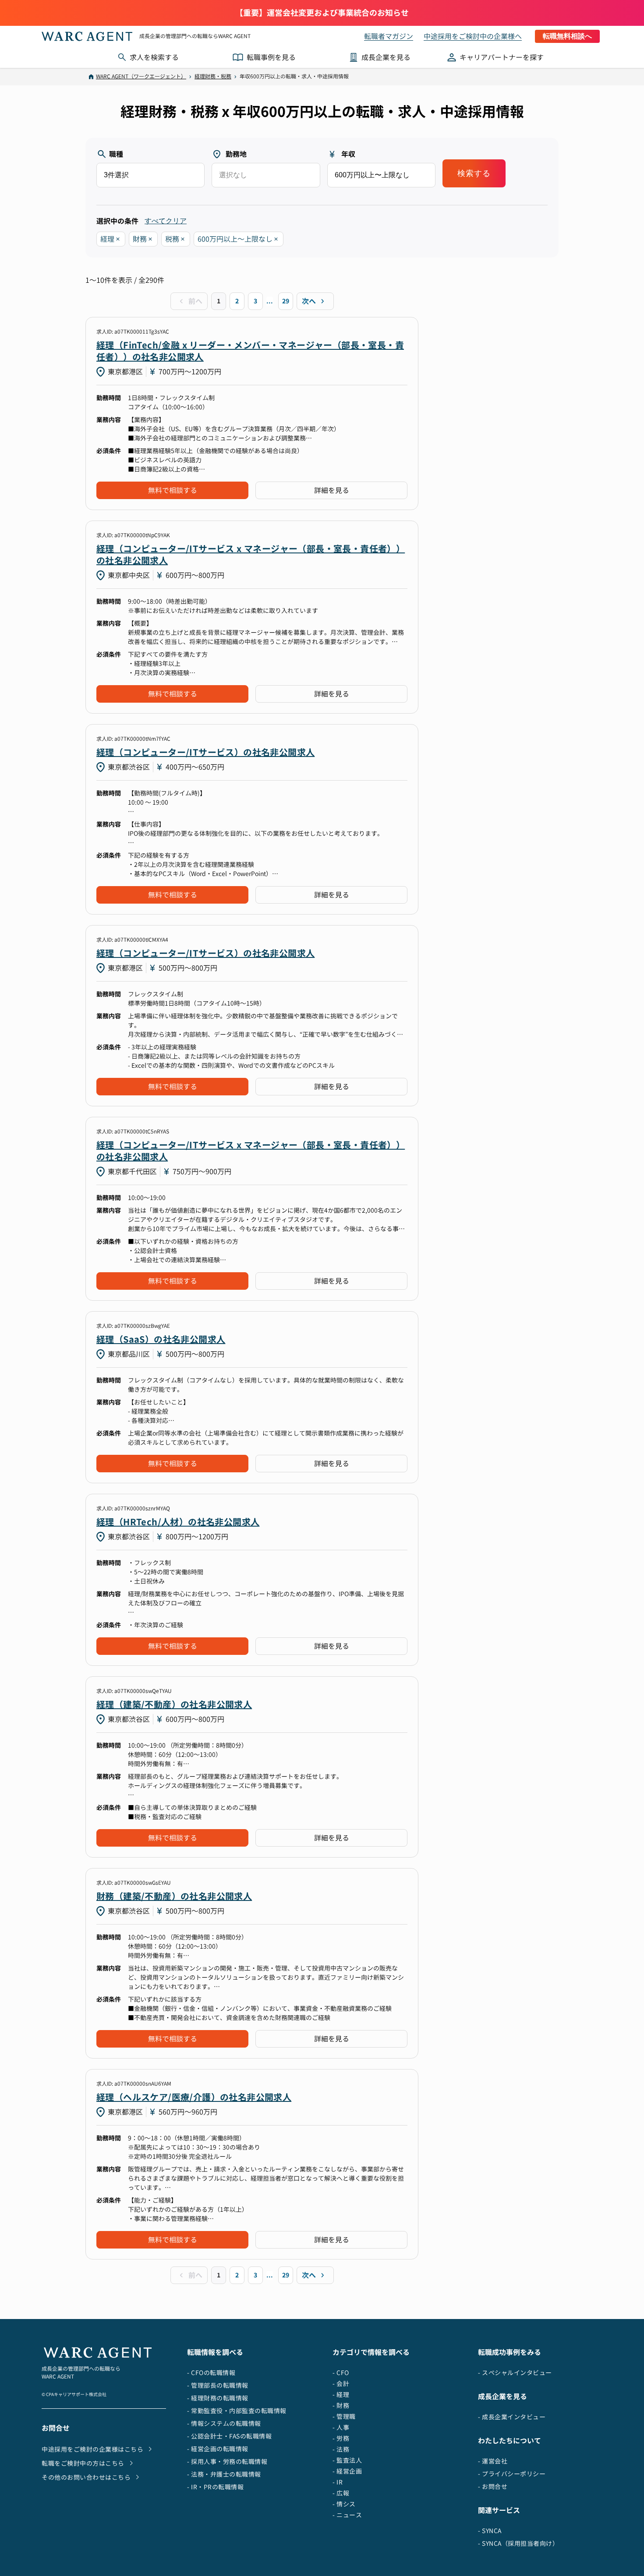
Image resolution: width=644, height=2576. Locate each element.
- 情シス (344, 2504)
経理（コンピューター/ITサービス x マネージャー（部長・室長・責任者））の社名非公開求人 (251, 554)
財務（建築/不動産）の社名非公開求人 (174, 1896)
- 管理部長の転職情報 (218, 2385)
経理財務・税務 (213, 76)
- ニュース (347, 2515)
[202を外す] (150, 239)
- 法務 (341, 2449)
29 (286, 301)
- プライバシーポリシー (512, 2474)
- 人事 (341, 2427)
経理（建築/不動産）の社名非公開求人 (174, 1704)
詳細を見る (332, 490)
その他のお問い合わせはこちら (86, 2477)
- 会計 (341, 2384)
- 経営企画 (347, 2471)
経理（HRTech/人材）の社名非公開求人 (178, 1522)
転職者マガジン (389, 36)
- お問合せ (493, 2486)
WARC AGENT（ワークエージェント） (141, 76)
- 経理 (341, 2395)
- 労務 (341, 2438)
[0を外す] (276, 239)
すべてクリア (166, 221)
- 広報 (341, 2493)
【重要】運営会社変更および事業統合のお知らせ (322, 13)
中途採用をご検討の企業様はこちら (92, 2449)
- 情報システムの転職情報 (224, 2423)
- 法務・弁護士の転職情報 (224, 2474)
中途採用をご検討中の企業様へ (473, 36)
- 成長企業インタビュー (512, 2417)
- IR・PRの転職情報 (215, 2487)
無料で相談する (173, 490)
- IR (338, 2482)
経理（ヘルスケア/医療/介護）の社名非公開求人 (194, 2097)
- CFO (341, 2373)
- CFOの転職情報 (211, 2373)
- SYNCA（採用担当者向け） (518, 2543)
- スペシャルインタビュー (515, 2373)
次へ (309, 301)
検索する (474, 173)
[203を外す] (183, 239)
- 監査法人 (347, 2460)
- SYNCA (490, 2531)
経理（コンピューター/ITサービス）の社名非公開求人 (205, 752)
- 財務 (341, 2405)
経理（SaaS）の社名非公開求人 (161, 1339)
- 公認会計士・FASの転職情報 (229, 2436)
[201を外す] (118, 239)
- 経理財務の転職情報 (218, 2398)
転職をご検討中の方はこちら (83, 2463)
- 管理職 (344, 2416)
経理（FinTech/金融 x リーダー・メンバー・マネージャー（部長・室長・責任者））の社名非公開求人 (250, 351)
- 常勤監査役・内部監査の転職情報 (237, 2411)
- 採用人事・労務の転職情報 (227, 2462)
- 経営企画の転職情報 (218, 2449)
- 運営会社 (493, 2461)
